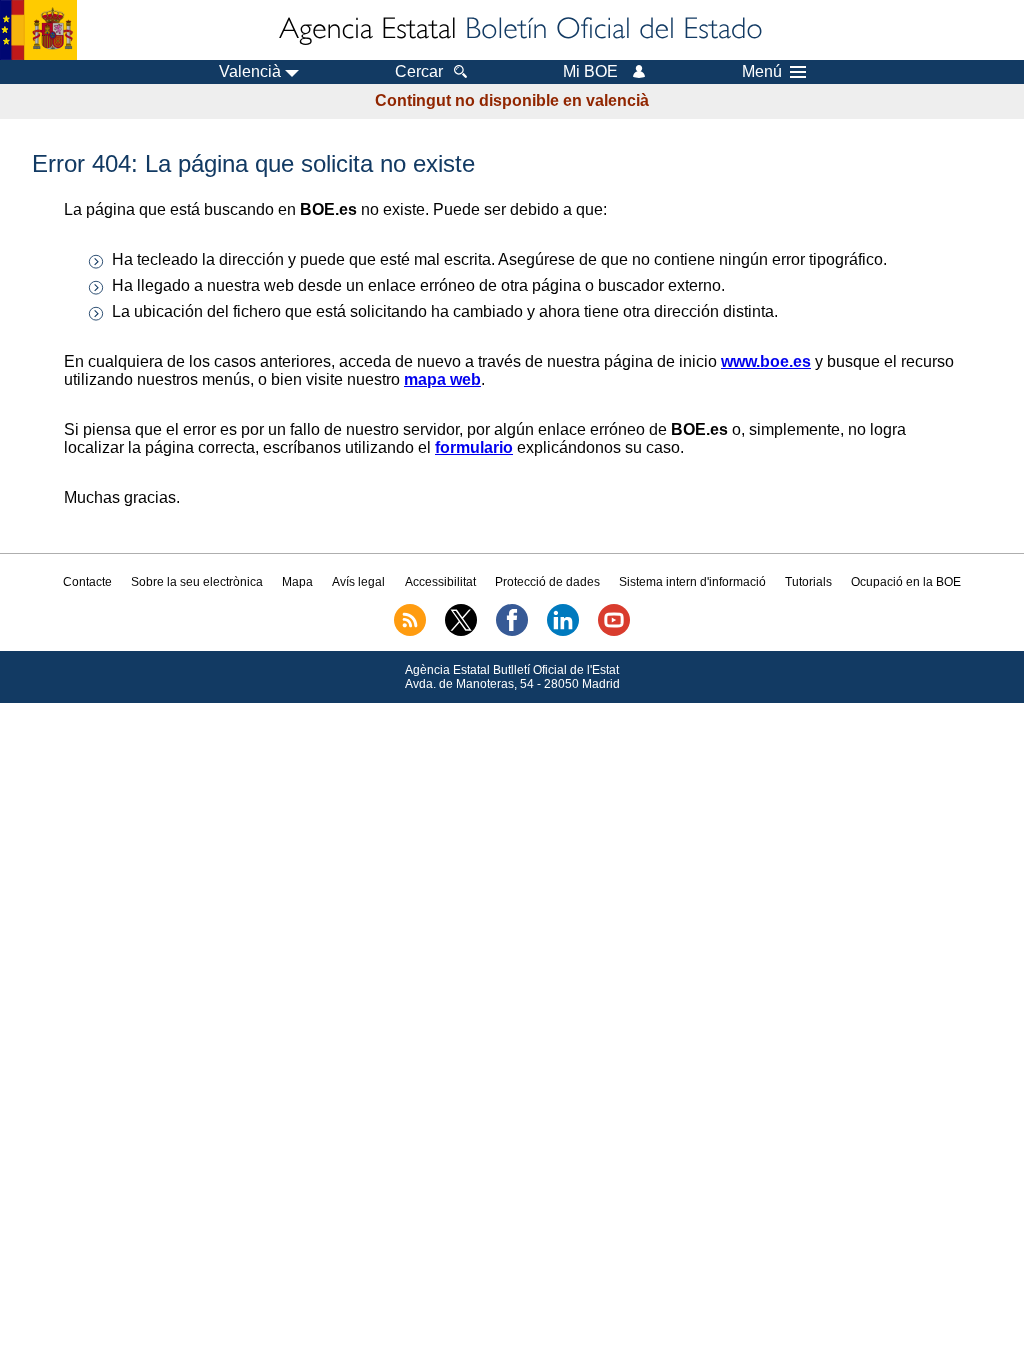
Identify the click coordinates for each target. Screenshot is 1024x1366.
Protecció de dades (547, 582)
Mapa (297, 582)
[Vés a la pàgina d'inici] (519, 30)
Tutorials (808, 582)
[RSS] (410, 632)
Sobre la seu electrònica (197, 582)
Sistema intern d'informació (692, 582)
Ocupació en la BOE (906, 582)
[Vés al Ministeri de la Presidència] (38, 30)
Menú (762, 72)
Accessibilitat (440, 582)
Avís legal (358, 582)
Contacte (87, 582)
